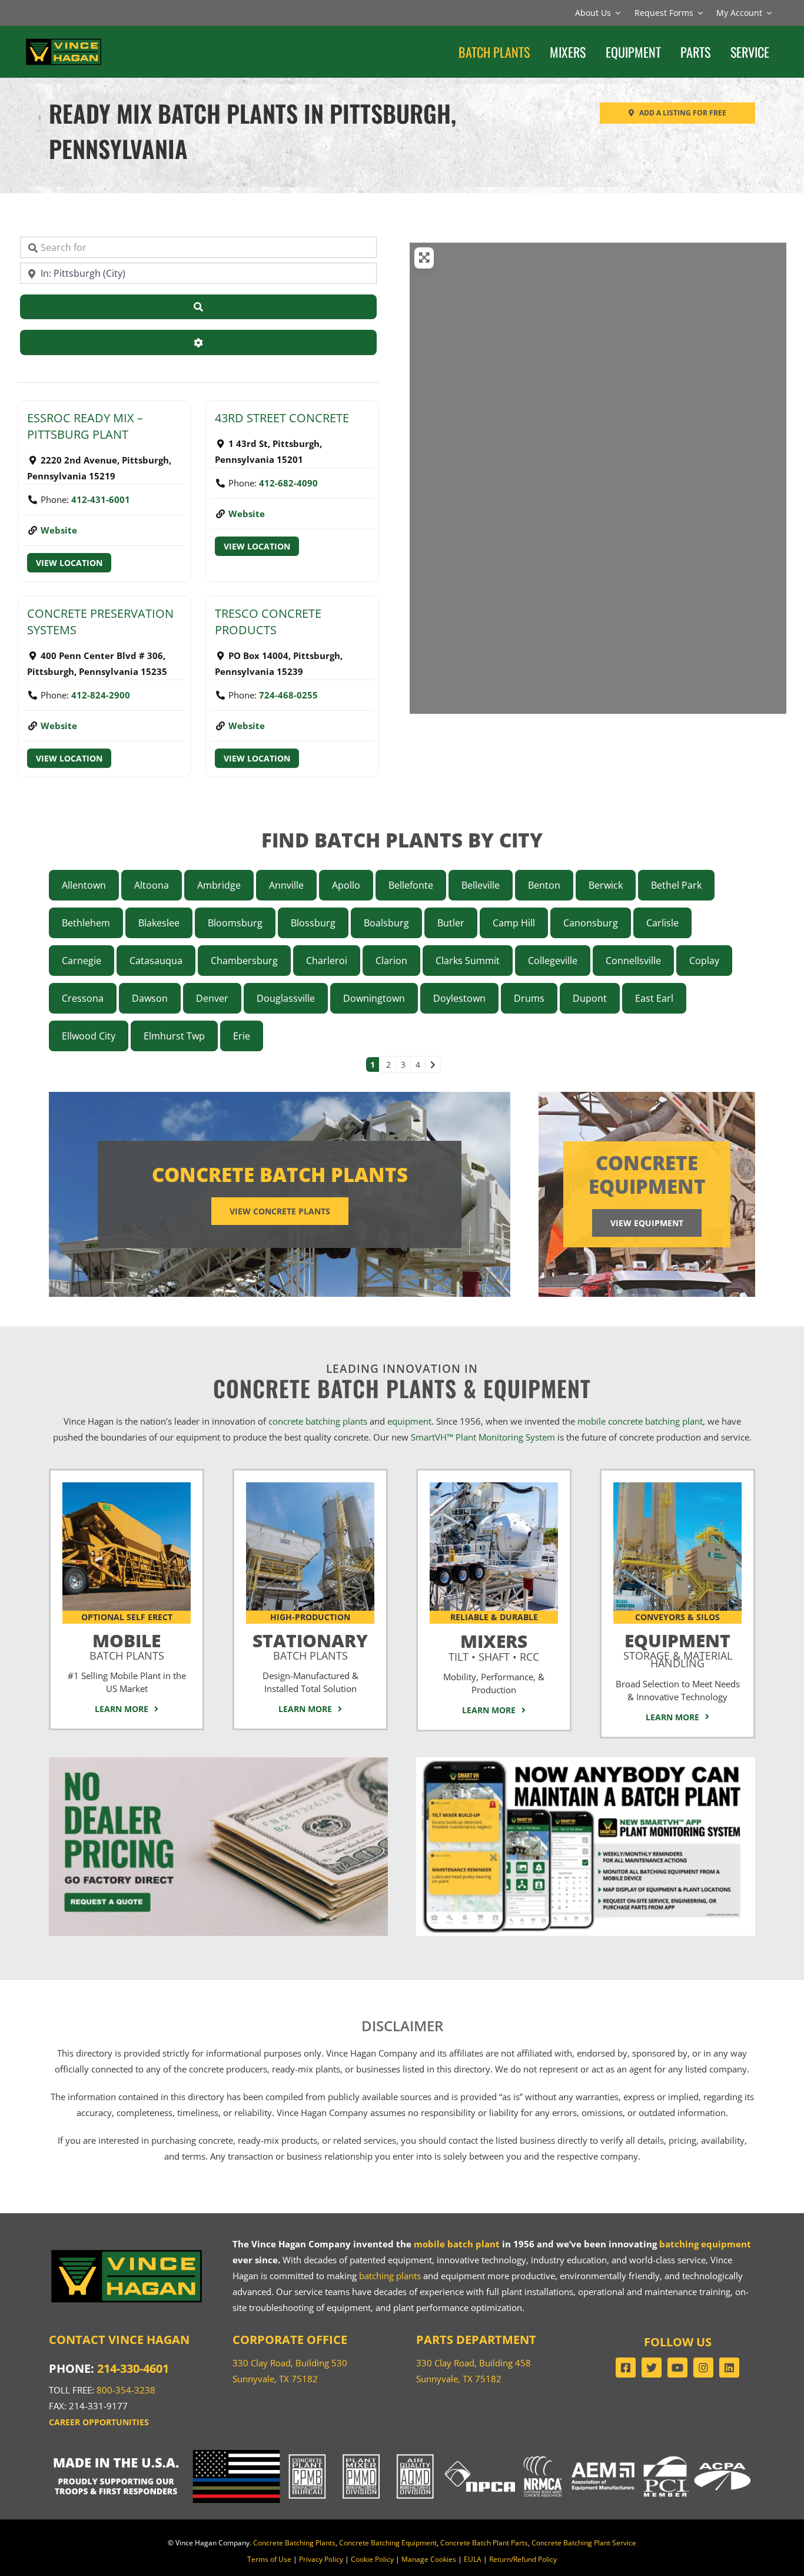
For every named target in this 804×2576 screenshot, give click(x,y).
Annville (286, 885)
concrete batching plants (318, 1421)
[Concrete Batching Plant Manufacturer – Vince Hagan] (64, 41)
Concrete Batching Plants (294, 2543)
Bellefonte (411, 885)
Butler (451, 923)
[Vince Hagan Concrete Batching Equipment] (677, 1486)
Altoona (152, 885)
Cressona (83, 998)
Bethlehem (86, 923)
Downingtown (374, 998)
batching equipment (705, 2244)
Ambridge (219, 885)
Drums (529, 998)
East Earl (654, 998)
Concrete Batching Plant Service (584, 2543)
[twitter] (652, 2368)
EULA (473, 2559)
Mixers (494, 1645)
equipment (409, 1421)
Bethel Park (676, 885)
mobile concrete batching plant (640, 1421)
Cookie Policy (372, 2559)
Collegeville (553, 961)
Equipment (678, 1648)
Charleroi (327, 961)
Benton (544, 885)
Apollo (346, 885)
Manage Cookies (429, 2559)
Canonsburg (591, 923)
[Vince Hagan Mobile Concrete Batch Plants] (127, 1486)
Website (59, 530)
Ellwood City (89, 1036)
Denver (212, 998)
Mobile (127, 1644)
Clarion (391, 961)
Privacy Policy (321, 2559)
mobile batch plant (457, 2244)
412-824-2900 (101, 695)
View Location (69, 563)
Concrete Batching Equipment (388, 2543)
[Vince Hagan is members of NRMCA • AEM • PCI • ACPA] (637, 2454)
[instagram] (703, 2368)
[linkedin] (729, 2368)
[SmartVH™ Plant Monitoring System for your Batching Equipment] (586, 1762)
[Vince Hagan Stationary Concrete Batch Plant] (310, 1486)
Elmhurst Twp (174, 1036)
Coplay (704, 961)
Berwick (606, 885)
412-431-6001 (101, 499)
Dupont (590, 998)
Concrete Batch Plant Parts (484, 2543)
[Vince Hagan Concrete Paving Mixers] (494, 1486)
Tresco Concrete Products (268, 622)
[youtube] (677, 2368)
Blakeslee (159, 923)
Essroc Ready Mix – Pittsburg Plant (85, 426)
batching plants (390, 2276)
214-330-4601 (133, 2368)
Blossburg (313, 923)
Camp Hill (514, 923)
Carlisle (662, 923)
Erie (242, 1036)
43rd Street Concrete (282, 418)
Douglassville (286, 998)
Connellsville (633, 961)
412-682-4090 (288, 483)
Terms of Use (269, 2559)
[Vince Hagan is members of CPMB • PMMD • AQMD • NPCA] (402, 2454)
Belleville (481, 885)
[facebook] (626, 2368)
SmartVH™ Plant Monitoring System (483, 1437)
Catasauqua (156, 961)
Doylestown (459, 998)
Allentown (84, 885)
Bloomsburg (235, 923)
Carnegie (82, 961)
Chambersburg (244, 961)
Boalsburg (386, 923)
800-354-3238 (126, 2390)
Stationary (310, 1644)
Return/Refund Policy (523, 2559)
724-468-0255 (288, 695)
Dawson (150, 998)
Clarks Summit (468, 961)
